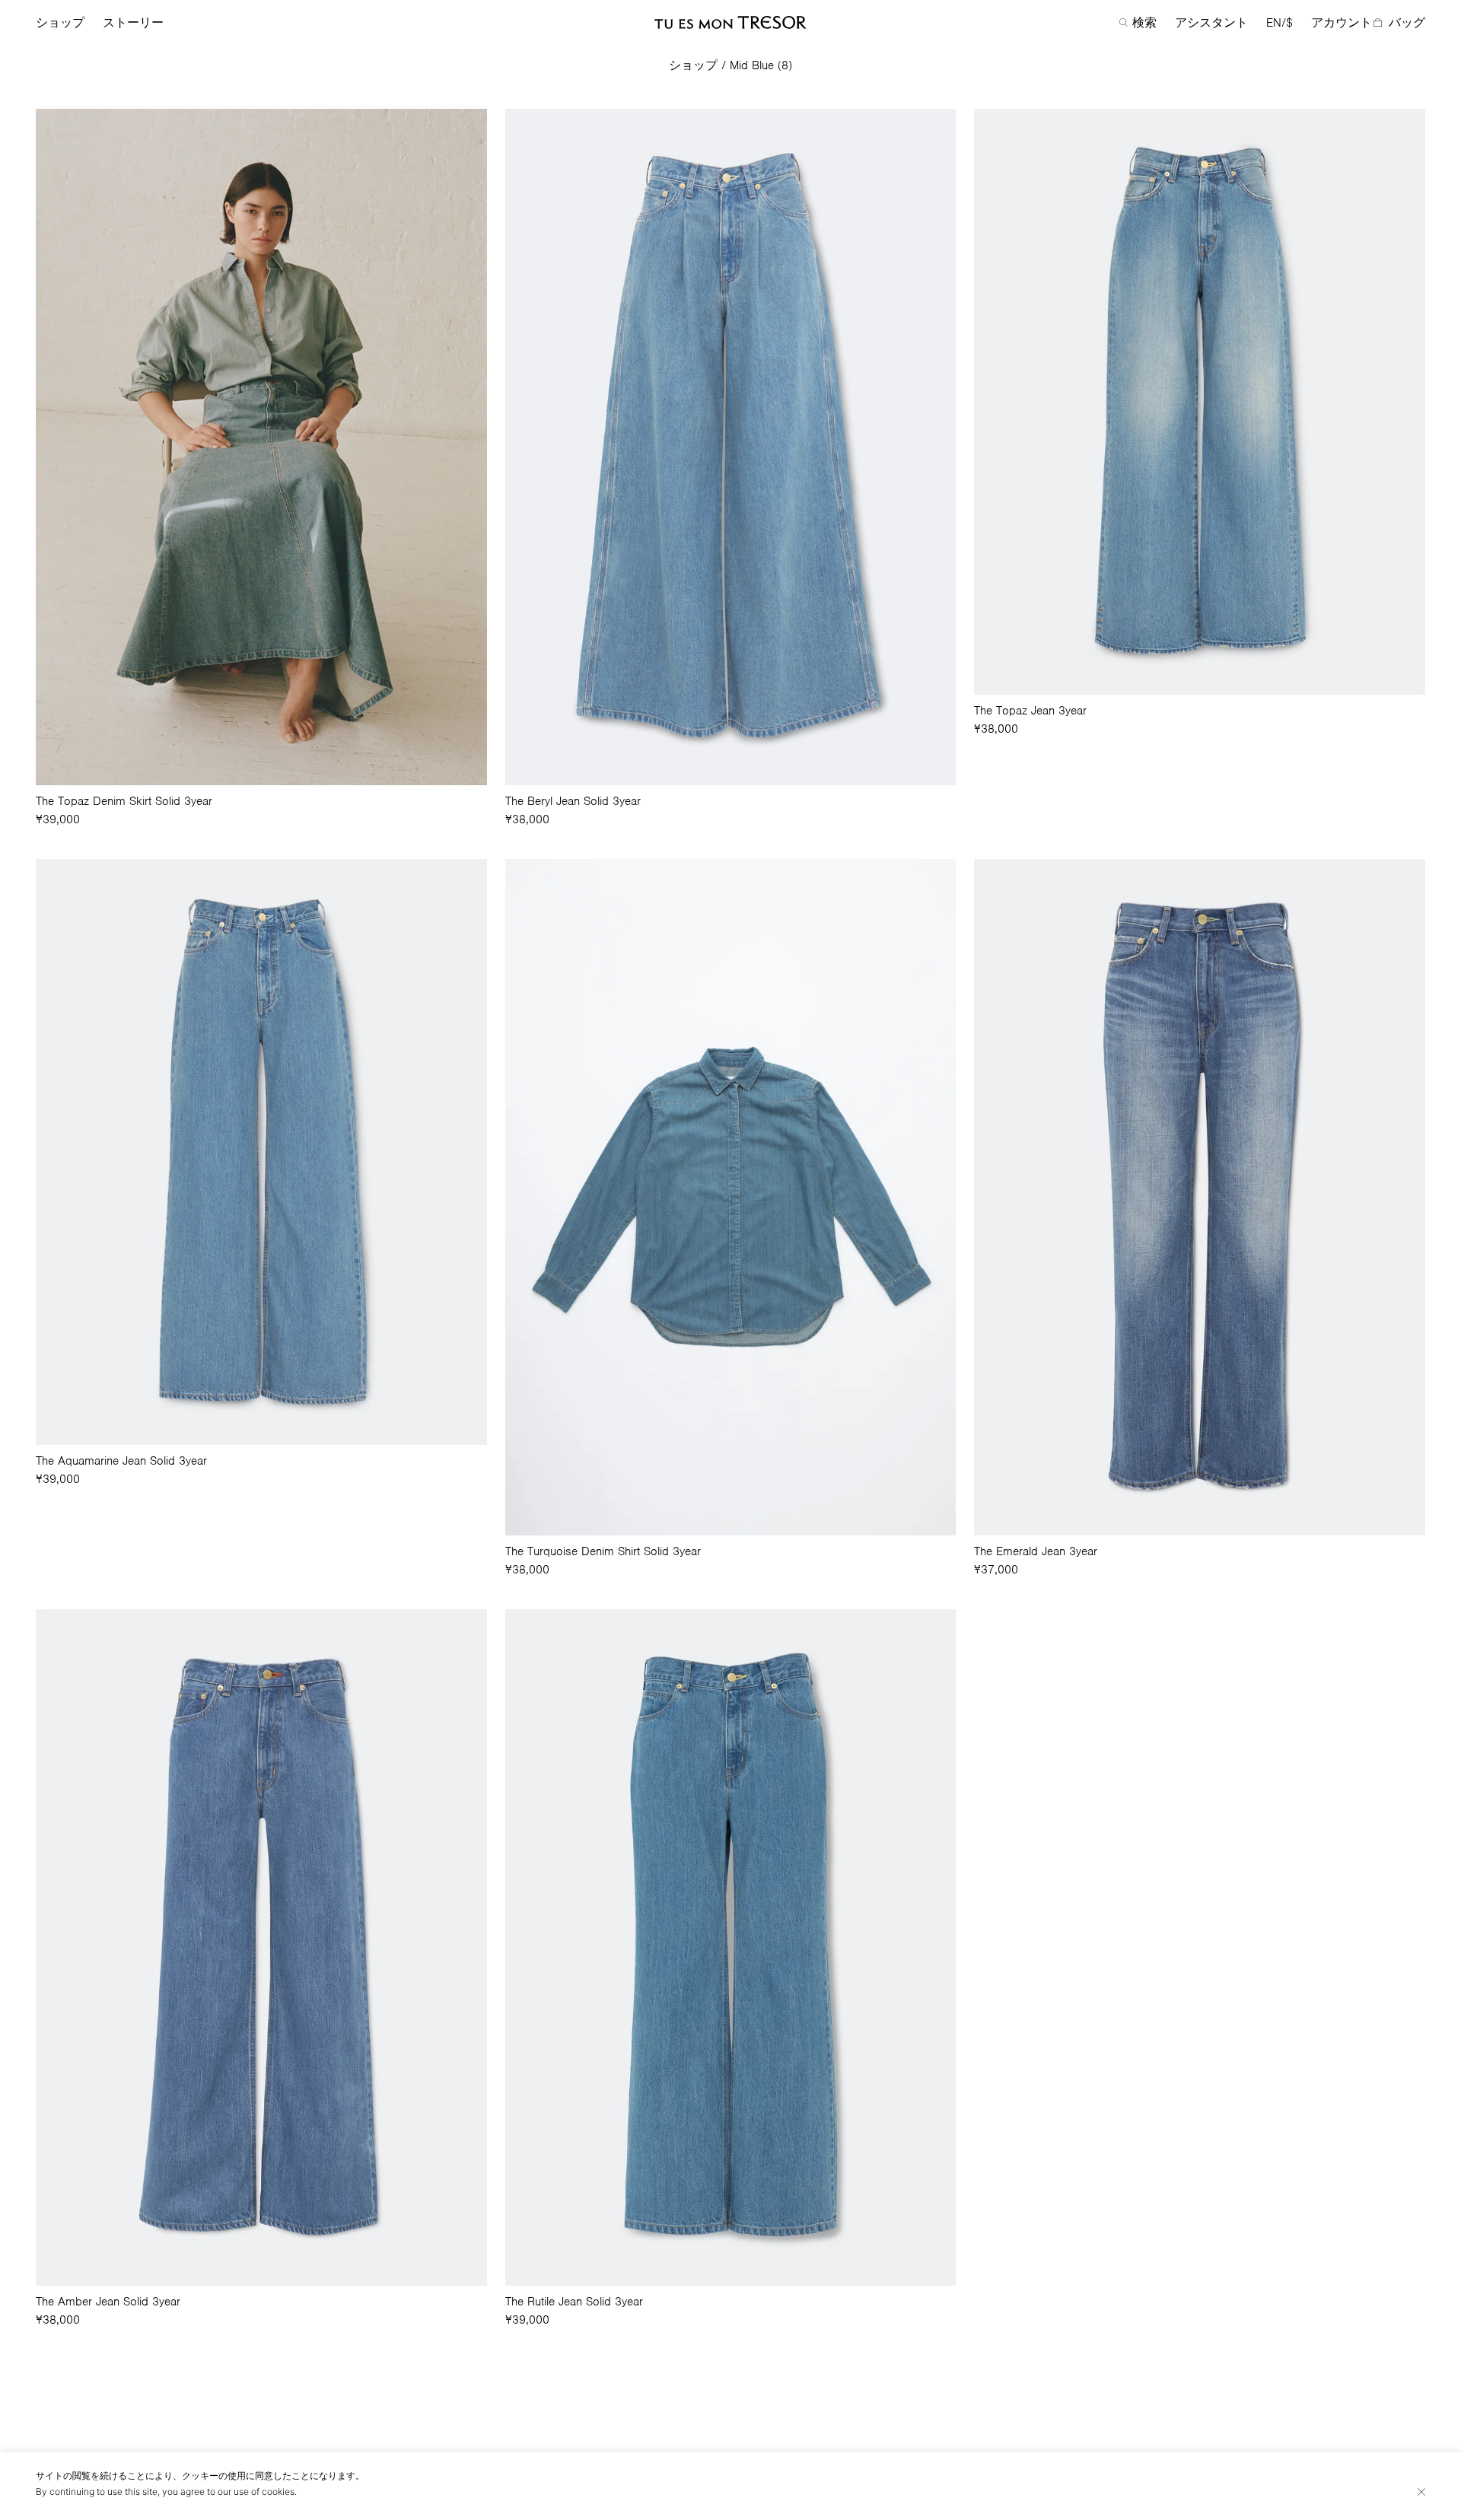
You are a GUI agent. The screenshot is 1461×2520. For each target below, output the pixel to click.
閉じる (1421, 2492)
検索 (1144, 23)
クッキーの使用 (214, 2475)
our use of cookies (256, 2491)
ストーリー (133, 23)
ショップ (60, 23)
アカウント (1342, 23)
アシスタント (1211, 23)
